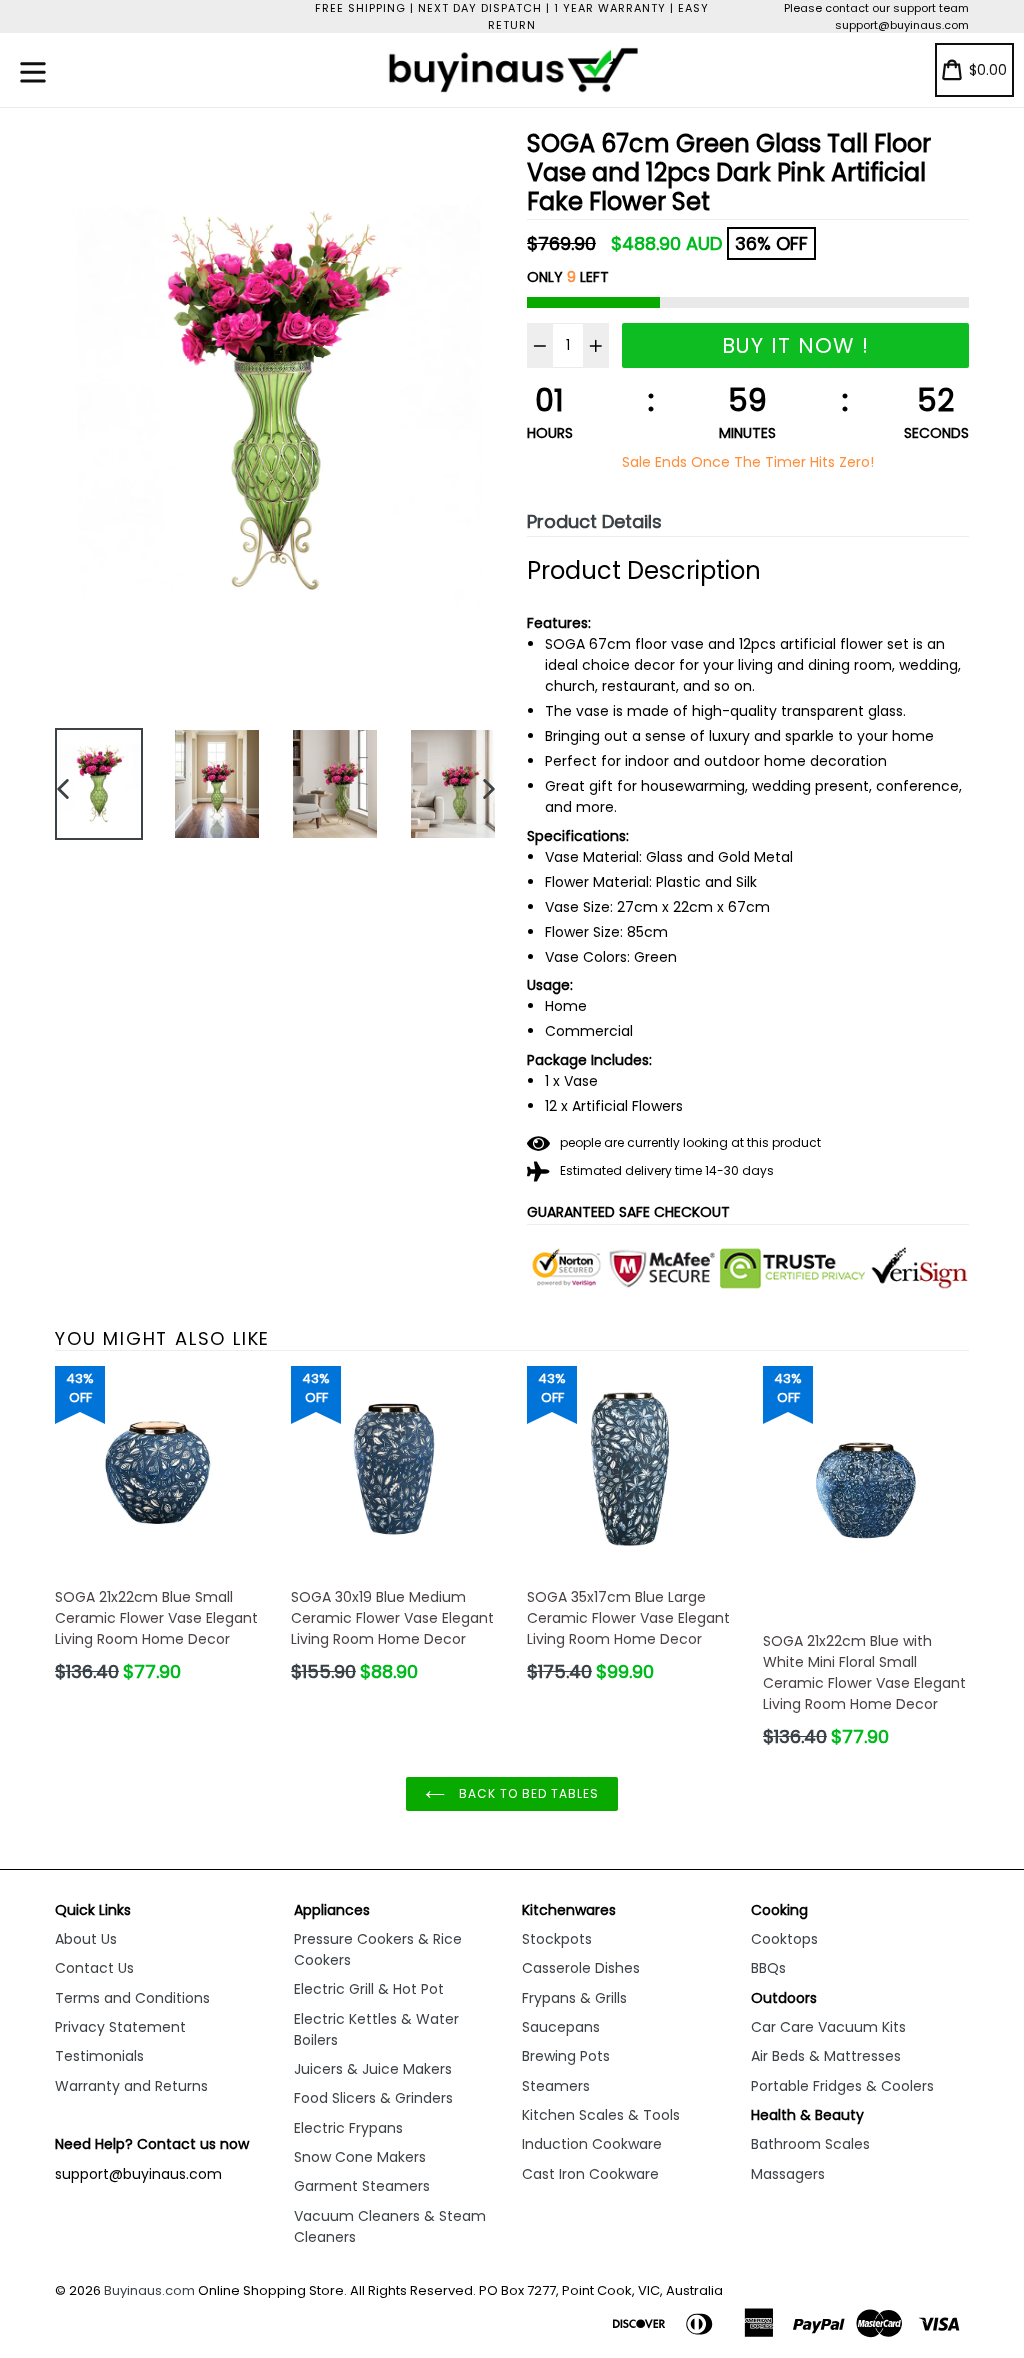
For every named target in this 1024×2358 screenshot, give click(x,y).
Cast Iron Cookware (590, 2174)
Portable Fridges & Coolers (842, 2086)
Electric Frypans (348, 2128)
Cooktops (784, 1939)
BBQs (768, 1968)
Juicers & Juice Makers (373, 2069)
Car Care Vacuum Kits (828, 2027)
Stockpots (557, 1939)
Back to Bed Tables (526, 1793)
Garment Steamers (362, 2186)
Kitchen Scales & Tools (601, 2115)
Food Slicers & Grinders (373, 2098)
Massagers (788, 2174)
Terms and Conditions (132, 1998)
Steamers (556, 2086)
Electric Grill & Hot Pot (369, 1989)
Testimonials (99, 2056)
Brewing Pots (566, 2056)
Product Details (594, 521)
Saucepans (561, 2027)
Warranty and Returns (131, 2086)
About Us (86, 1939)
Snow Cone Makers (360, 2157)
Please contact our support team (876, 8)
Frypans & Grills (574, 1998)
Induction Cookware (592, 2144)
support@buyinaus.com (902, 25)
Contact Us (94, 1968)
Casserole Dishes (581, 1968)
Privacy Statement (120, 2027)
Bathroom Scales (810, 2144)
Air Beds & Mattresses (826, 2056)
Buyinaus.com (149, 2290)
